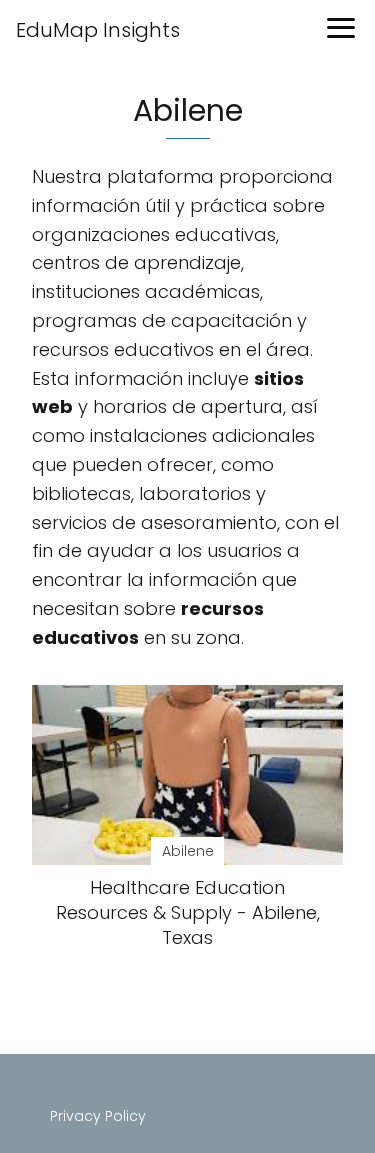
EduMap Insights (98, 30)
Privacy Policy (98, 1116)
